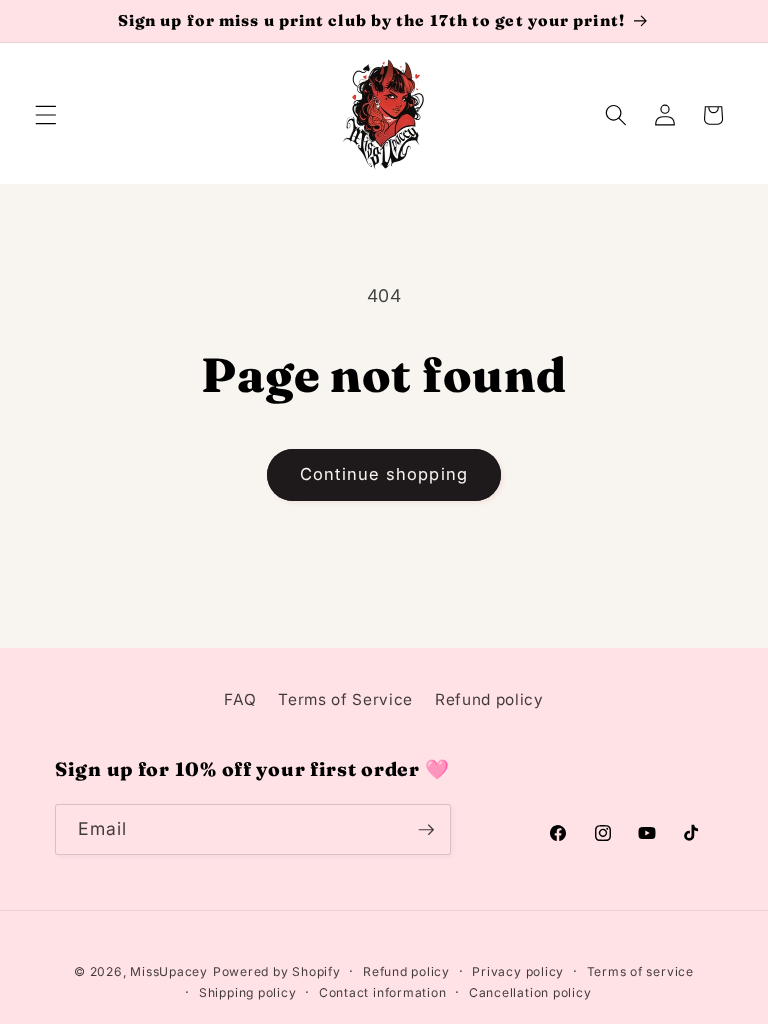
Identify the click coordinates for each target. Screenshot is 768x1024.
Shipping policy (248, 992)
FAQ (240, 699)
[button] (46, 115)
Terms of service (640, 971)
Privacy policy (518, 971)
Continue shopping (384, 474)
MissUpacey (169, 971)
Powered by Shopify (277, 971)
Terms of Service (345, 699)
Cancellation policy (530, 992)
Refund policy (489, 699)
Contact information (383, 992)
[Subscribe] (426, 830)
